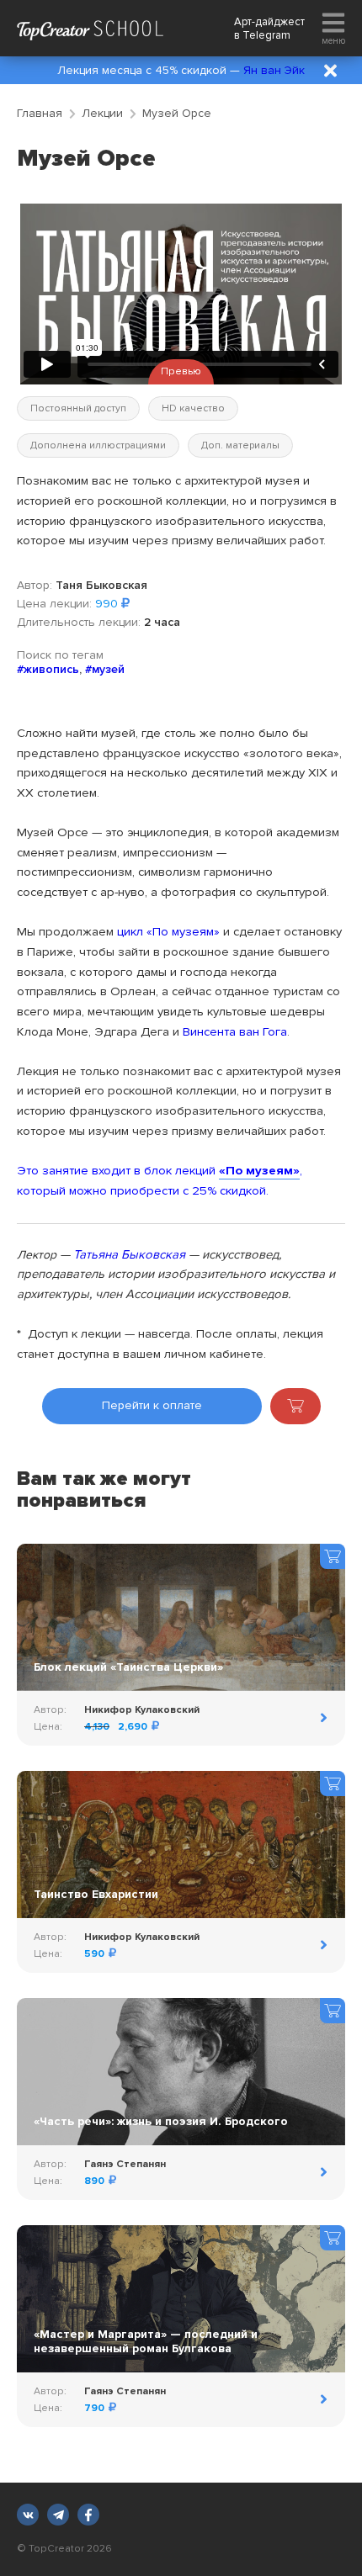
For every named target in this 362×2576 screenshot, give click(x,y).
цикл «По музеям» (168, 931)
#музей (105, 669)
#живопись (48, 669)
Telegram (266, 35)
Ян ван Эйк (274, 70)
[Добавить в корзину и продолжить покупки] (295, 1406)
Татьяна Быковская (129, 1254)
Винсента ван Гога (235, 1031)
